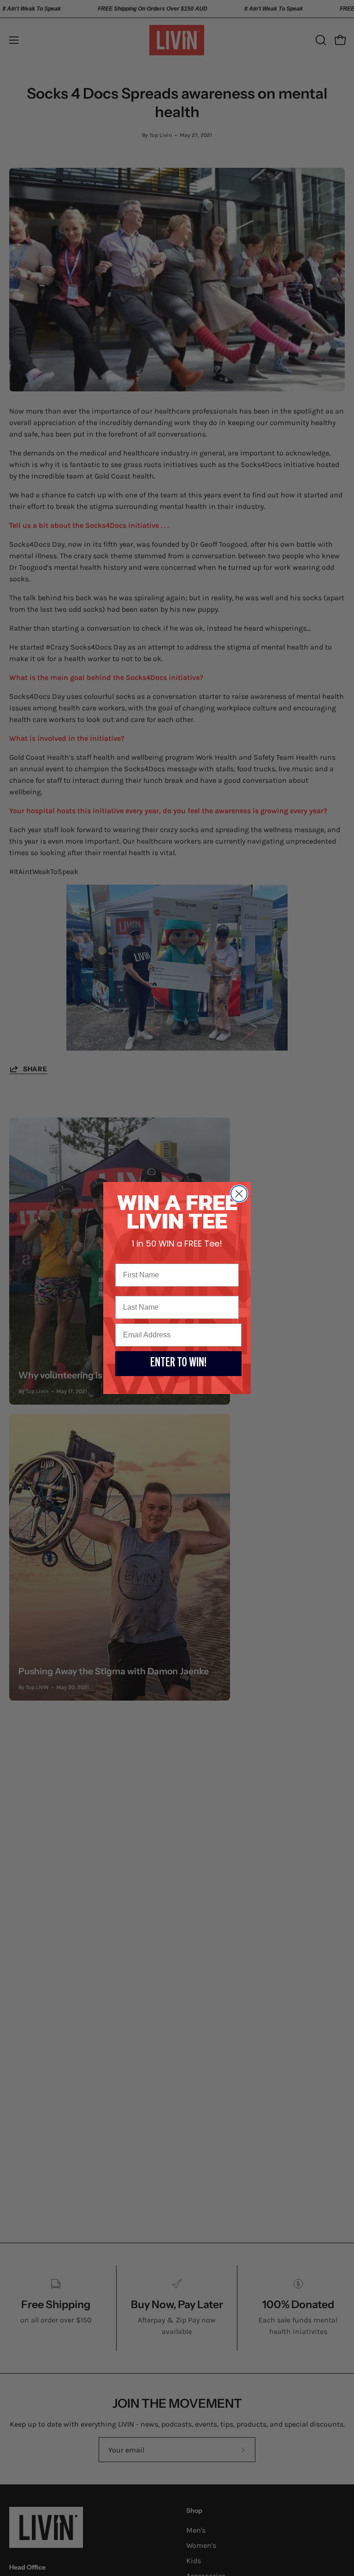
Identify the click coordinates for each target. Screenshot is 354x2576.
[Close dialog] (239, 1194)
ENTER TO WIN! (178, 1364)
